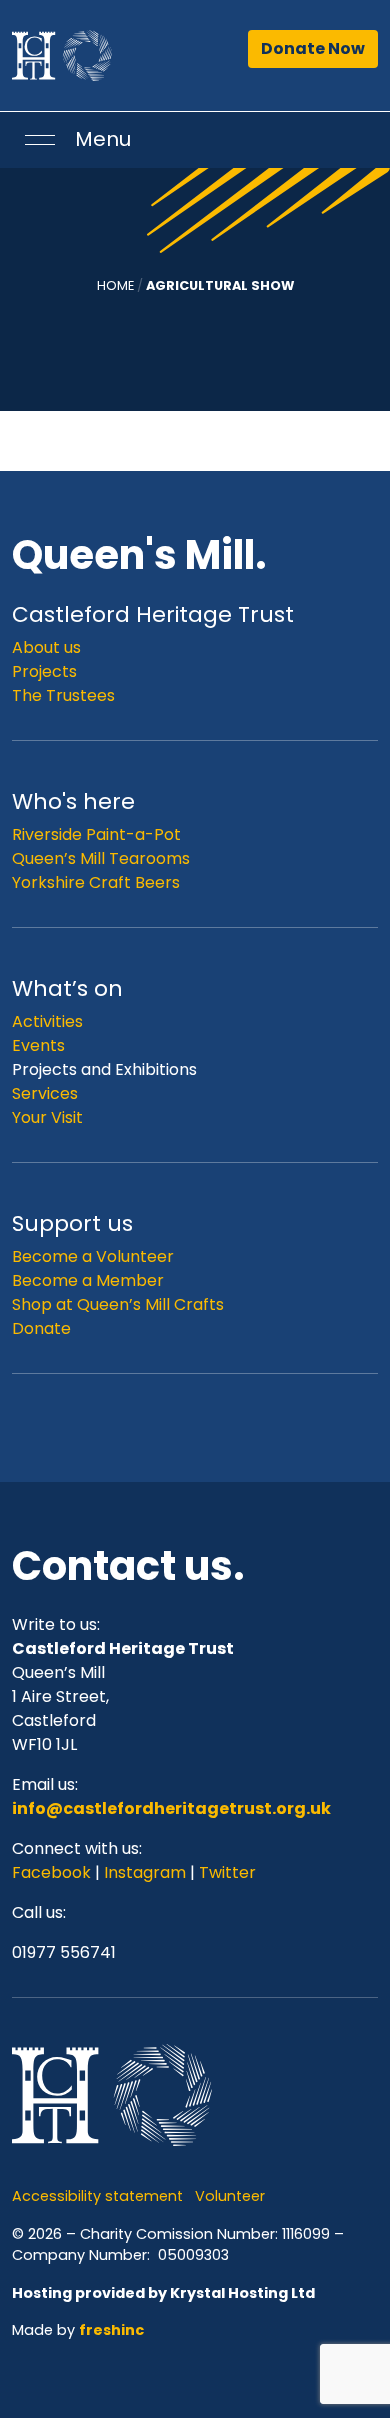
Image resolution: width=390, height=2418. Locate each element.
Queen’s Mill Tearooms (101, 858)
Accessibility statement (97, 2196)
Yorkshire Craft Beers (96, 882)
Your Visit (47, 1117)
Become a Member (88, 1280)
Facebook (53, 1872)
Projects (44, 671)
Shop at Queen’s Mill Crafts (118, 1304)
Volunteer (230, 2196)
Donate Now (313, 48)
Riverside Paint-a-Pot (96, 834)
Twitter (227, 1872)
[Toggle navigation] (40, 140)
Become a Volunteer (93, 1256)
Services (45, 1093)
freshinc (111, 2330)
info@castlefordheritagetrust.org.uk (171, 1808)
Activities (47, 1021)
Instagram (145, 1872)
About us (46, 647)
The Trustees (63, 695)
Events (38, 1045)
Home (115, 285)
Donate (41, 1328)
